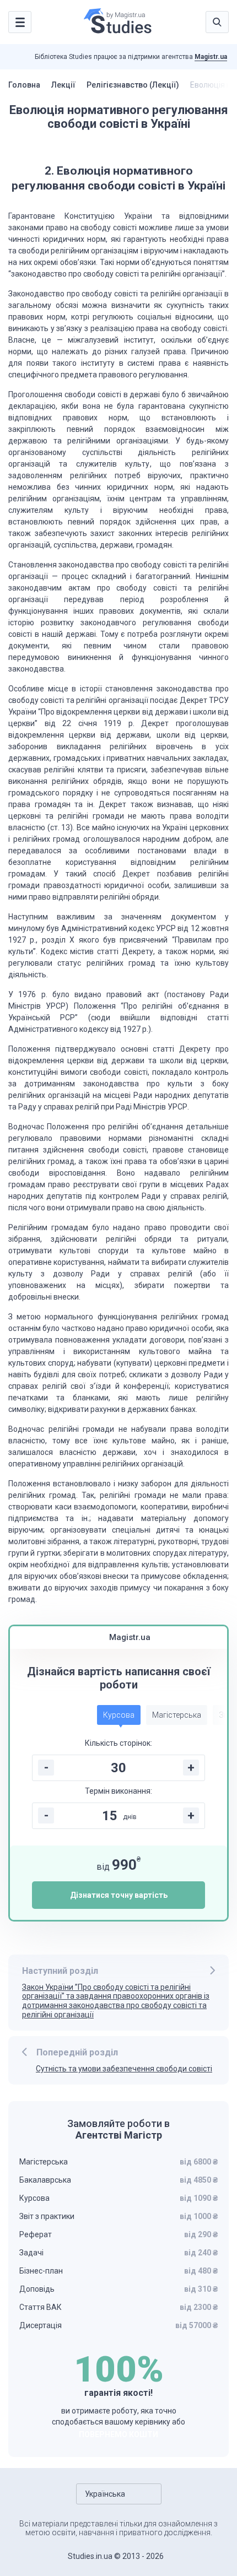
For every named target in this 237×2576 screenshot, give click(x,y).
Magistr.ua (211, 57)
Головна (24, 85)
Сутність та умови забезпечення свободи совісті (124, 2069)
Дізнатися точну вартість (119, 1895)
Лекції (63, 85)
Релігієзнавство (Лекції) (133, 85)
